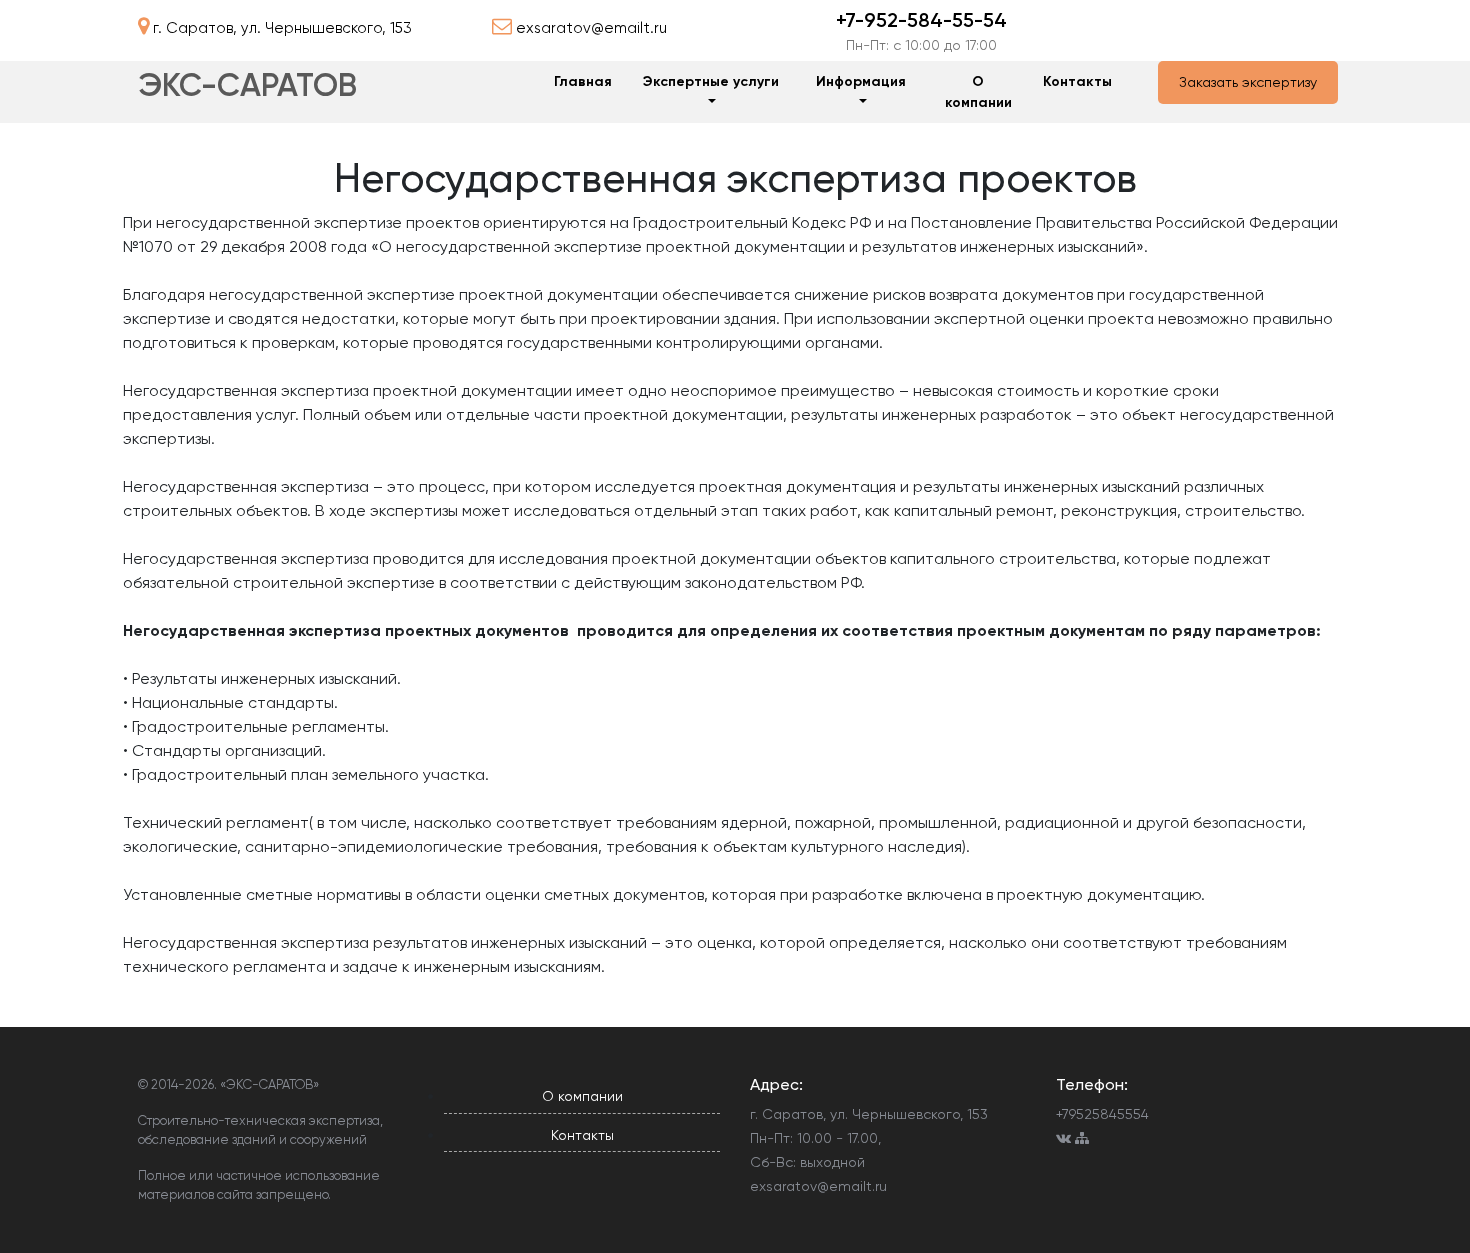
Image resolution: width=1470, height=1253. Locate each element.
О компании (978, 92)
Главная (583, 81)
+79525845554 (1102, 1114)
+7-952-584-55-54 (921, 20)
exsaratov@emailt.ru (818, 1186)
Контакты (1077, 81)
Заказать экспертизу (1248, 82)
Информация (861, 81)
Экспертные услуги (711, 81)
